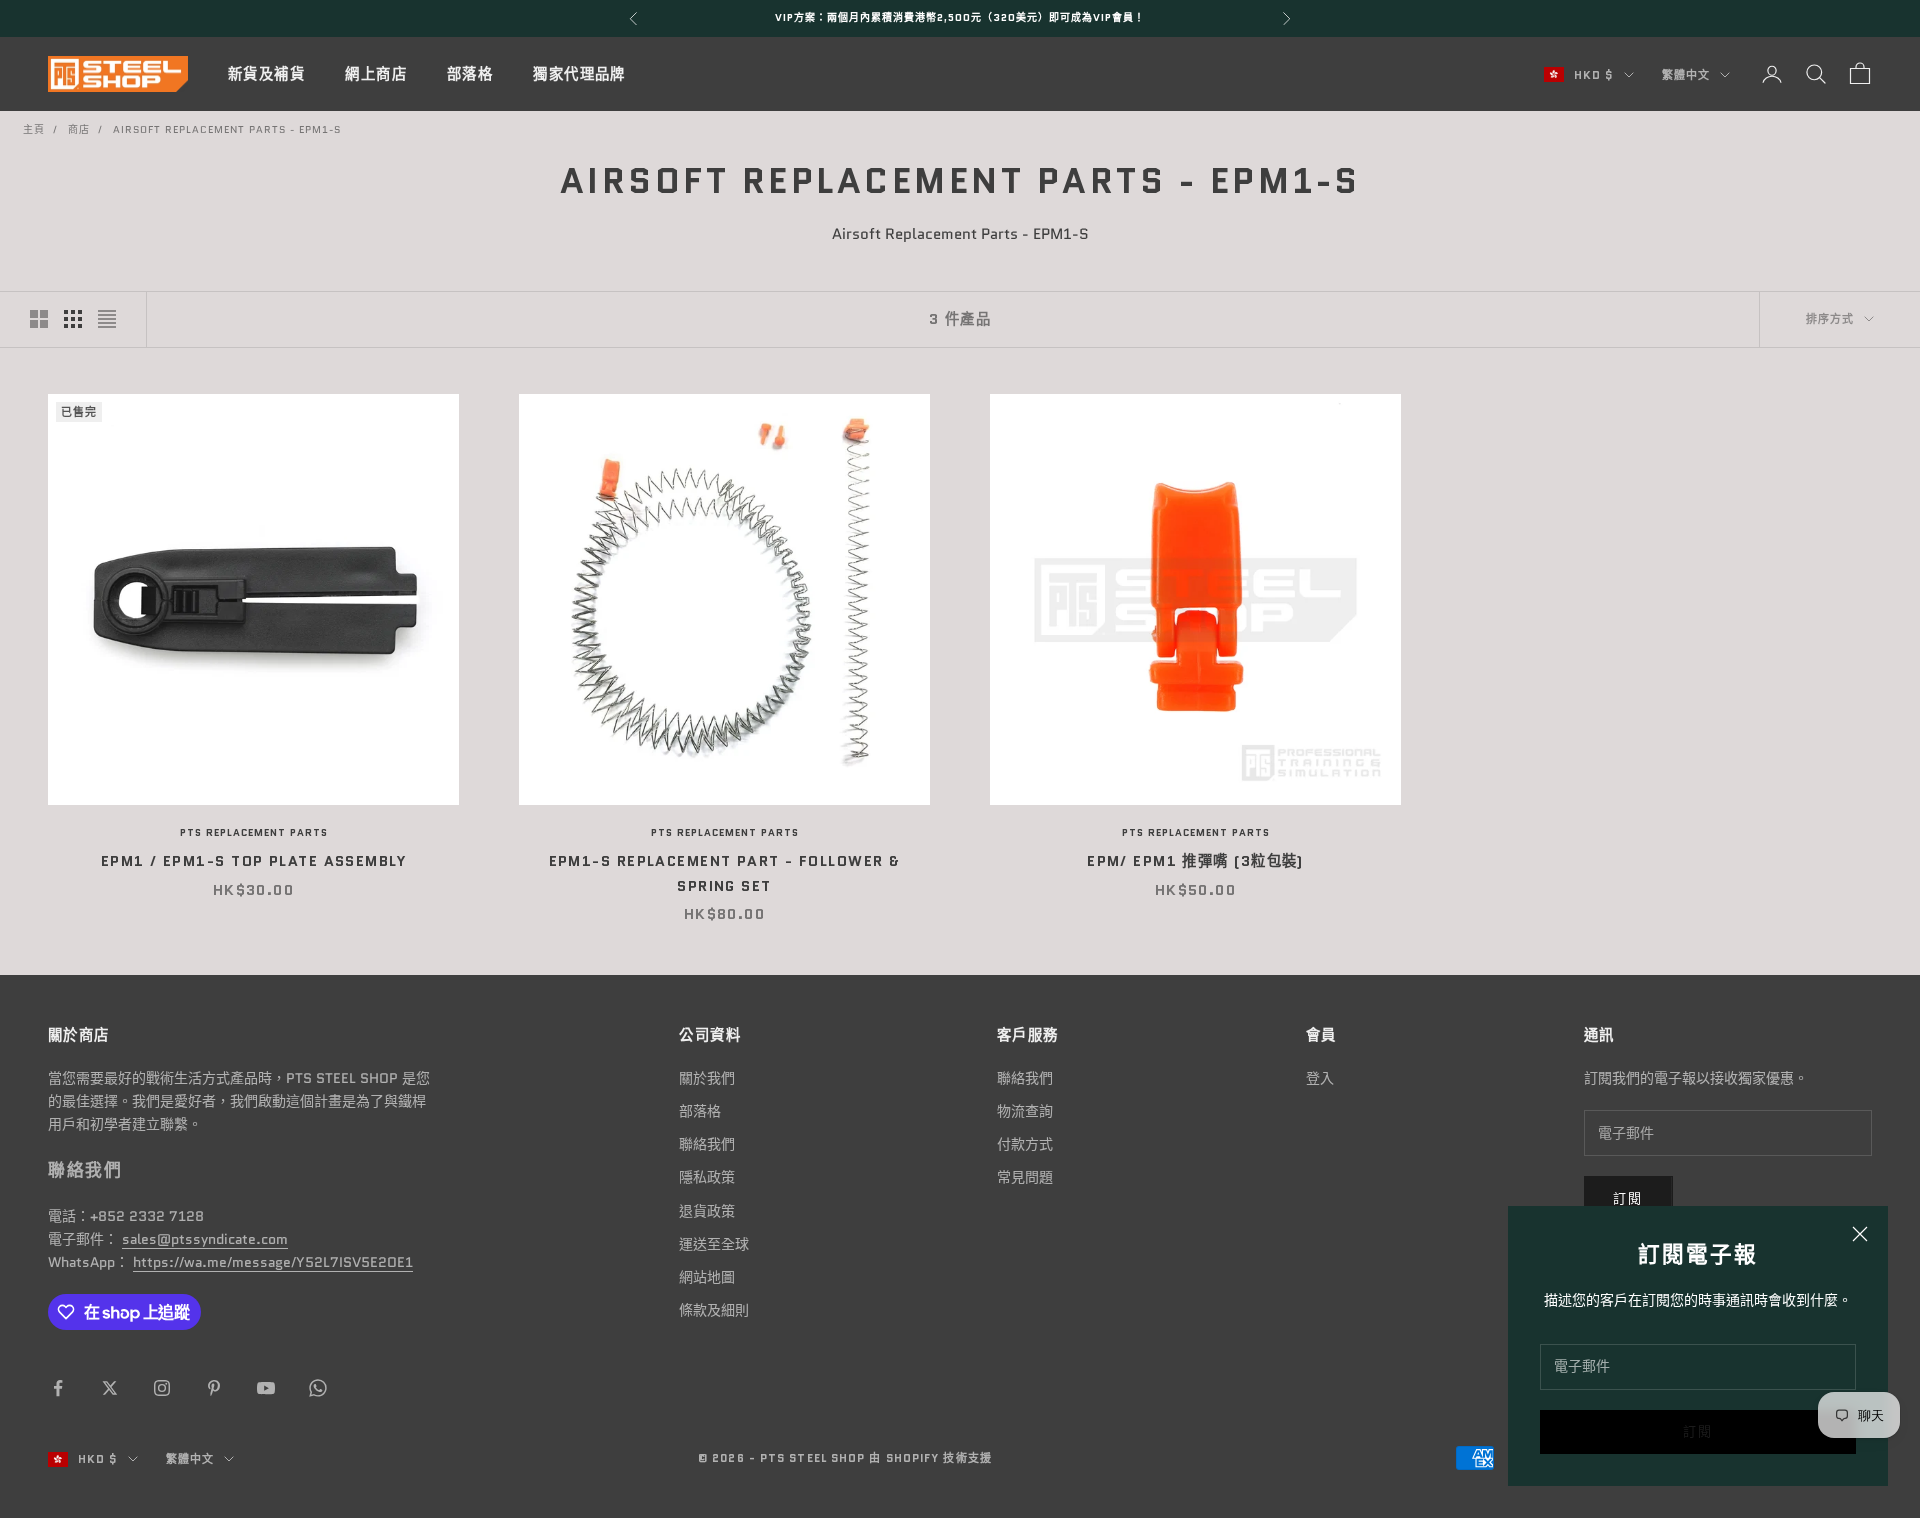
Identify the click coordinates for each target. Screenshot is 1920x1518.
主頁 (34, 129)
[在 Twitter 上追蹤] (110, 1388)
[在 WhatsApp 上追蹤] (318, 1388)
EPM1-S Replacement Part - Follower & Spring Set (725, 873)
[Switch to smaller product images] (73, 319)
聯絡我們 (707, 1144)
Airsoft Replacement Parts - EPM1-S (227, 129)
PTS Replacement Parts (254, 832)
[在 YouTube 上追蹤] (266, 1388)
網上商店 (376, 74)
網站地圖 (707, 1277)
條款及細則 (714, 1310)
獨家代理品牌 (579, 74)
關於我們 (707, 1078)
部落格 (470, 74)
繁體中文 (1686, 75)
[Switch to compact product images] (107, 319)
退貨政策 (707, 1211)
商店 (79, 129)
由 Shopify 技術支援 (930, 1458)
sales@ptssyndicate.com (205, 1239)
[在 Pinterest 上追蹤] (214, 1388)
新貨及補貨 (266, 74)
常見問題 (1025, 1177)
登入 (1320, 1078)
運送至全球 (714, 1244)
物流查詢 (1025, 1111)
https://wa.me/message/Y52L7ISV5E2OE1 (273, 1262)
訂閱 (1698, 1431)
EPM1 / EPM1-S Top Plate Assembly (253, 861)
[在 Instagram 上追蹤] (162, 1388)
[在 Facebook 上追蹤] (58, 1388)
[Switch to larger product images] (39, 319)
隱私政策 (707, 1177)
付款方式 (1025, 1144)
